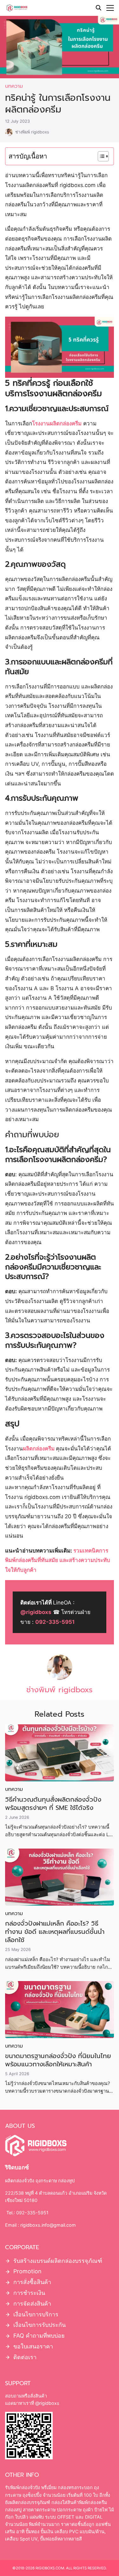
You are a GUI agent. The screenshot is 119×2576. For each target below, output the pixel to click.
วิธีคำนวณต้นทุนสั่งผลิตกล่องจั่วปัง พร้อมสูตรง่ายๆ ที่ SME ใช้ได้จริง (53, 1804)
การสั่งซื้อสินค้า (32, 2282)
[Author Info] (60, 1678)
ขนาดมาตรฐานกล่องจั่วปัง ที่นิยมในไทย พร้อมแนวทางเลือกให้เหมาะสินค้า (58, 2060)
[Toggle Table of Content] (100, 156)
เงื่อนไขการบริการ (36, 2314)
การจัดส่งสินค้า (32, 2304)
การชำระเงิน (29, 2293)
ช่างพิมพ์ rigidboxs (32, 132)
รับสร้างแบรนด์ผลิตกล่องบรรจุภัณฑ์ (58, 2260)
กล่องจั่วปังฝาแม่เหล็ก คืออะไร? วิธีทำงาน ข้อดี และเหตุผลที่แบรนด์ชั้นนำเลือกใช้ (55, 1932)
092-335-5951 (55, 1622)
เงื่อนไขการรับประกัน (40, 2325)
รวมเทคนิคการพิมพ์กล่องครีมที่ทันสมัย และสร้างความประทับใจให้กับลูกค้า (58, 1560)
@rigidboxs (36, 1612)
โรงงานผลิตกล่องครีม (57, 423)
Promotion (27, 2271)
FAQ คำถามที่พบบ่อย (39, 2336)
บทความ (14, 86)
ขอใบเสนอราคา (33, 2346)
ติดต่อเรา (25, 2357)
